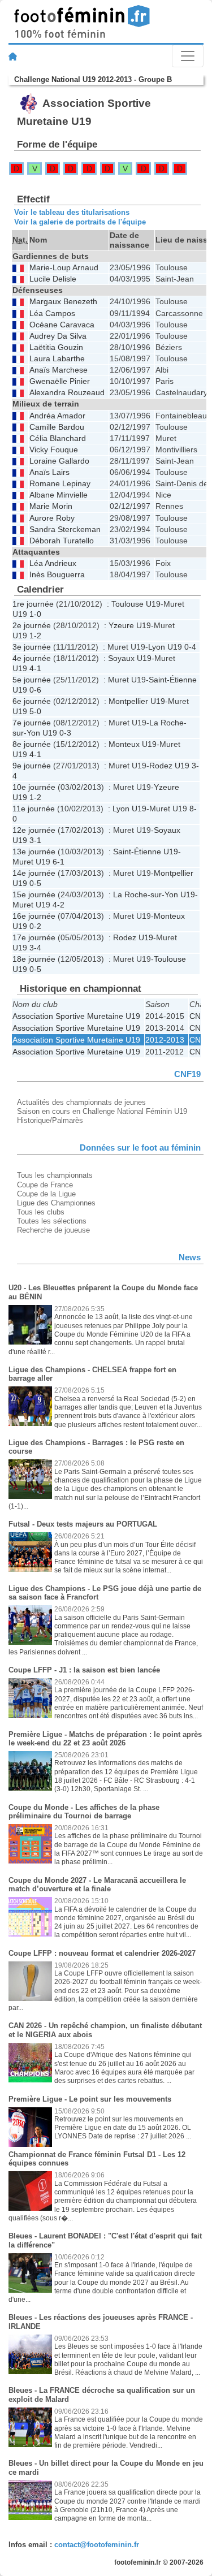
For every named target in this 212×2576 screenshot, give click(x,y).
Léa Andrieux (53, 563)
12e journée (34, 830)
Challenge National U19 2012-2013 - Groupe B (93, 79)
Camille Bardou (57, 427)
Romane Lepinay (60, 484)
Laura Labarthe (57, 359)
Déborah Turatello (62, 541)
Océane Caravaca (62, 325)
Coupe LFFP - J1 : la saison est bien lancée (84, 1670)
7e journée (32, 723)
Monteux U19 (133, 744)
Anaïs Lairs (49, 472)
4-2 (59, 905)
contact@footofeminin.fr (97, 2545)
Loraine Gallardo (59, 461)
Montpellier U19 (137, 701)
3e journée (32, 647)
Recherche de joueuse (53, 1230)
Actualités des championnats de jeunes (81, 1102)
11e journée (34, 809)
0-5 (35, 883)
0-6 (35, 690)
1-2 (35, 636)
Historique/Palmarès (50, 1120)
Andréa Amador (57, 416)
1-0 (35, 614)
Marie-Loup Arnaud (64, 268)
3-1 (35, 840)
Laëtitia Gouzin (56, 347)
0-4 (190, 647)
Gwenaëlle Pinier (60, 381)
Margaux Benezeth (63, 302)
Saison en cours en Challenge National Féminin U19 (102, 1111)
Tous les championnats (55, 1175)
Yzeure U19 (130, 625)
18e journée (34, 959)
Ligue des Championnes (56, 1203)
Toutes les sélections (52, 1221)
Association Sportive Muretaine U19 (76, 1016)
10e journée (34, 787)
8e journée (32, 744)
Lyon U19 (165, 647)
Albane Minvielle (59, 495)
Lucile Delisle (53, 279)
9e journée (32, 766)
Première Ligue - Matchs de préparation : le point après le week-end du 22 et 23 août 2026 (105, 1739)
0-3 (65, 733)
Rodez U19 (169, 766)
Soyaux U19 (130, 658)
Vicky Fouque (54, 450)
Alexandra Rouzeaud (67, 393)
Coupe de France (45, 1185)
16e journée (34, 916)
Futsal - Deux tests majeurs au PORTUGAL (83, 1524)
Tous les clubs (41, 1212)
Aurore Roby (52, 518)
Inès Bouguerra (57, 575)
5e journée (32, 680)
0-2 (35, 926)
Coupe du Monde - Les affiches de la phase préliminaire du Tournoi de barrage (84, 1812)
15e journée (34, 894)
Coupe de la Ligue (46, 1194)
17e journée (34, 937)
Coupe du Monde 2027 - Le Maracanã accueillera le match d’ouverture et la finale (97, 1885)
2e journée (32, 625)
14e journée (34, 873)
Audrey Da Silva (58, 336)
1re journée (33, 604)
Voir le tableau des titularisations (72, 212)
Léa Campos (52, 314)
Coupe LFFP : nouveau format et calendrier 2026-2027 (102, 1953)
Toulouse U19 (136, 604)
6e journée (32, 701)
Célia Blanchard (58, 438)
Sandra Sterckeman (65, 530)
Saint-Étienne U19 (146, 852)
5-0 (35, 711)
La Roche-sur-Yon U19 (154, 894)
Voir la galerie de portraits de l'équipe (80, 222)
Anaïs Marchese (59, 370)
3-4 (35, 948)
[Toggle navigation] (188, 56)
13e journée (34, 852)
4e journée (32, 658)
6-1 (59, 862)
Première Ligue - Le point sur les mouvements (90, 2099)
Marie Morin (51, 506)
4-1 (35, 668)
